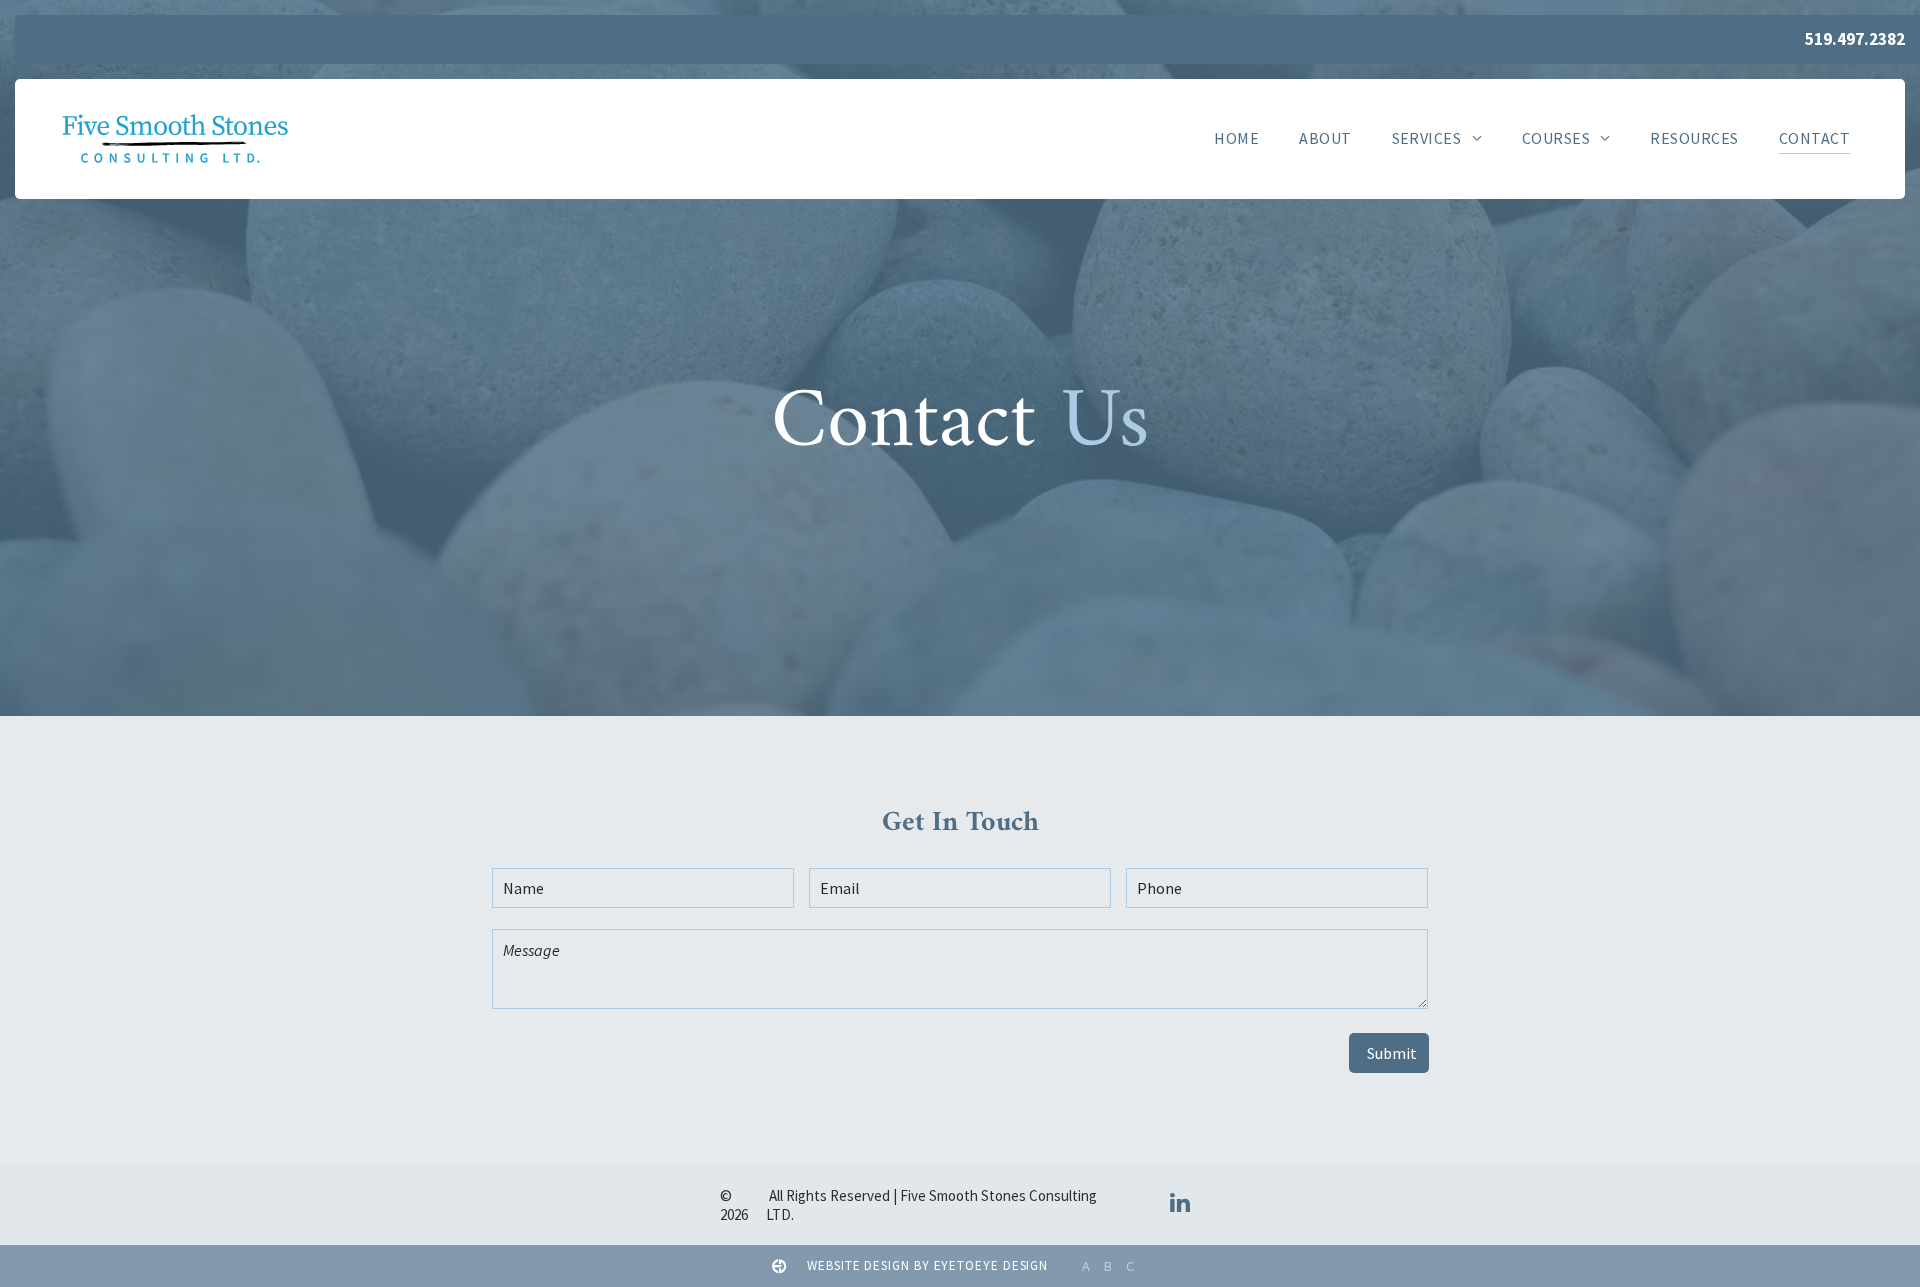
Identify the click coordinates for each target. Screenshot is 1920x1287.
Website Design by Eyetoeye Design (927, 1265)
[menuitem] (1236, 137)
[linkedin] (1180, 1205)
